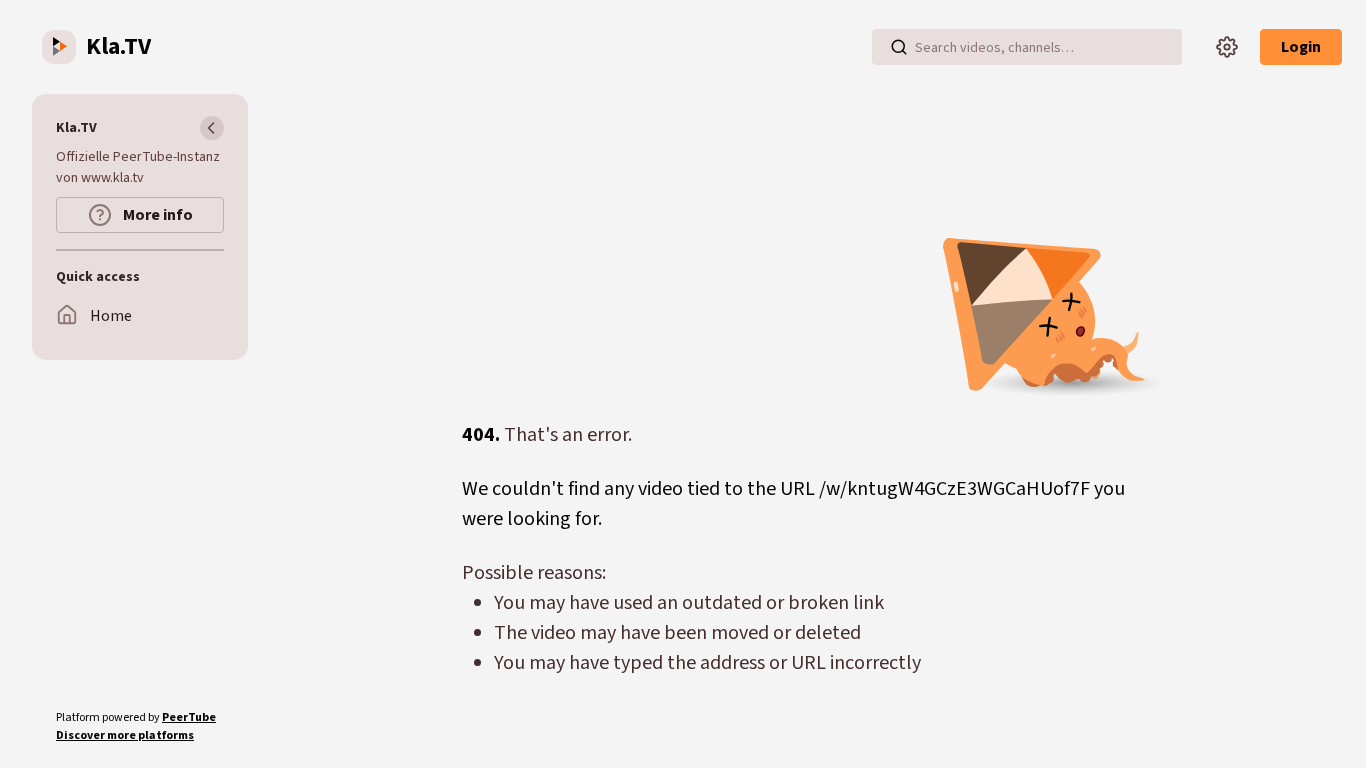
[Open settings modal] (1227, 47)
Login (1301, 47)
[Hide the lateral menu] (212, 128)
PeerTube (189, 717)
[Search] (899, 47)
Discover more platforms (125, 735)
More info (156, 215)
